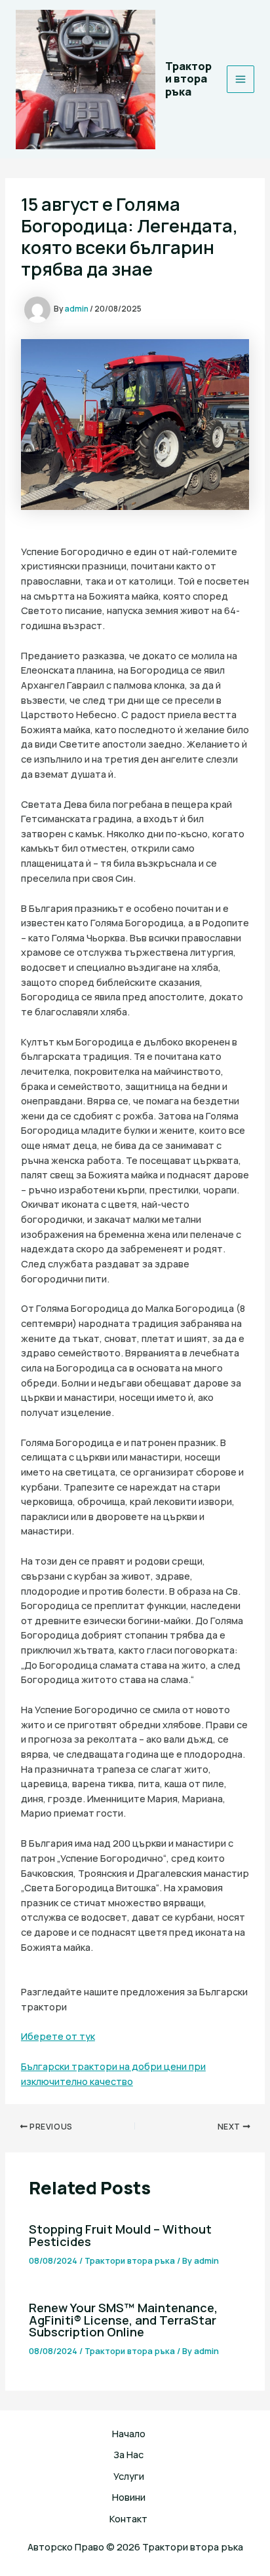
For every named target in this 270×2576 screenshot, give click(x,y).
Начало (129, 2433)
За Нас (128, 2454)
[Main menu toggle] (241, 79)
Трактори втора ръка (188, 79)
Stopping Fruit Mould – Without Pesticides (120, 2235)
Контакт (128, 2518)
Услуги (129, 2476)
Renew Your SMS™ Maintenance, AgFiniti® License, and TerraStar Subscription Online (123, 2319)
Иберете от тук (58, 2036)
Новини (129, 2497)
